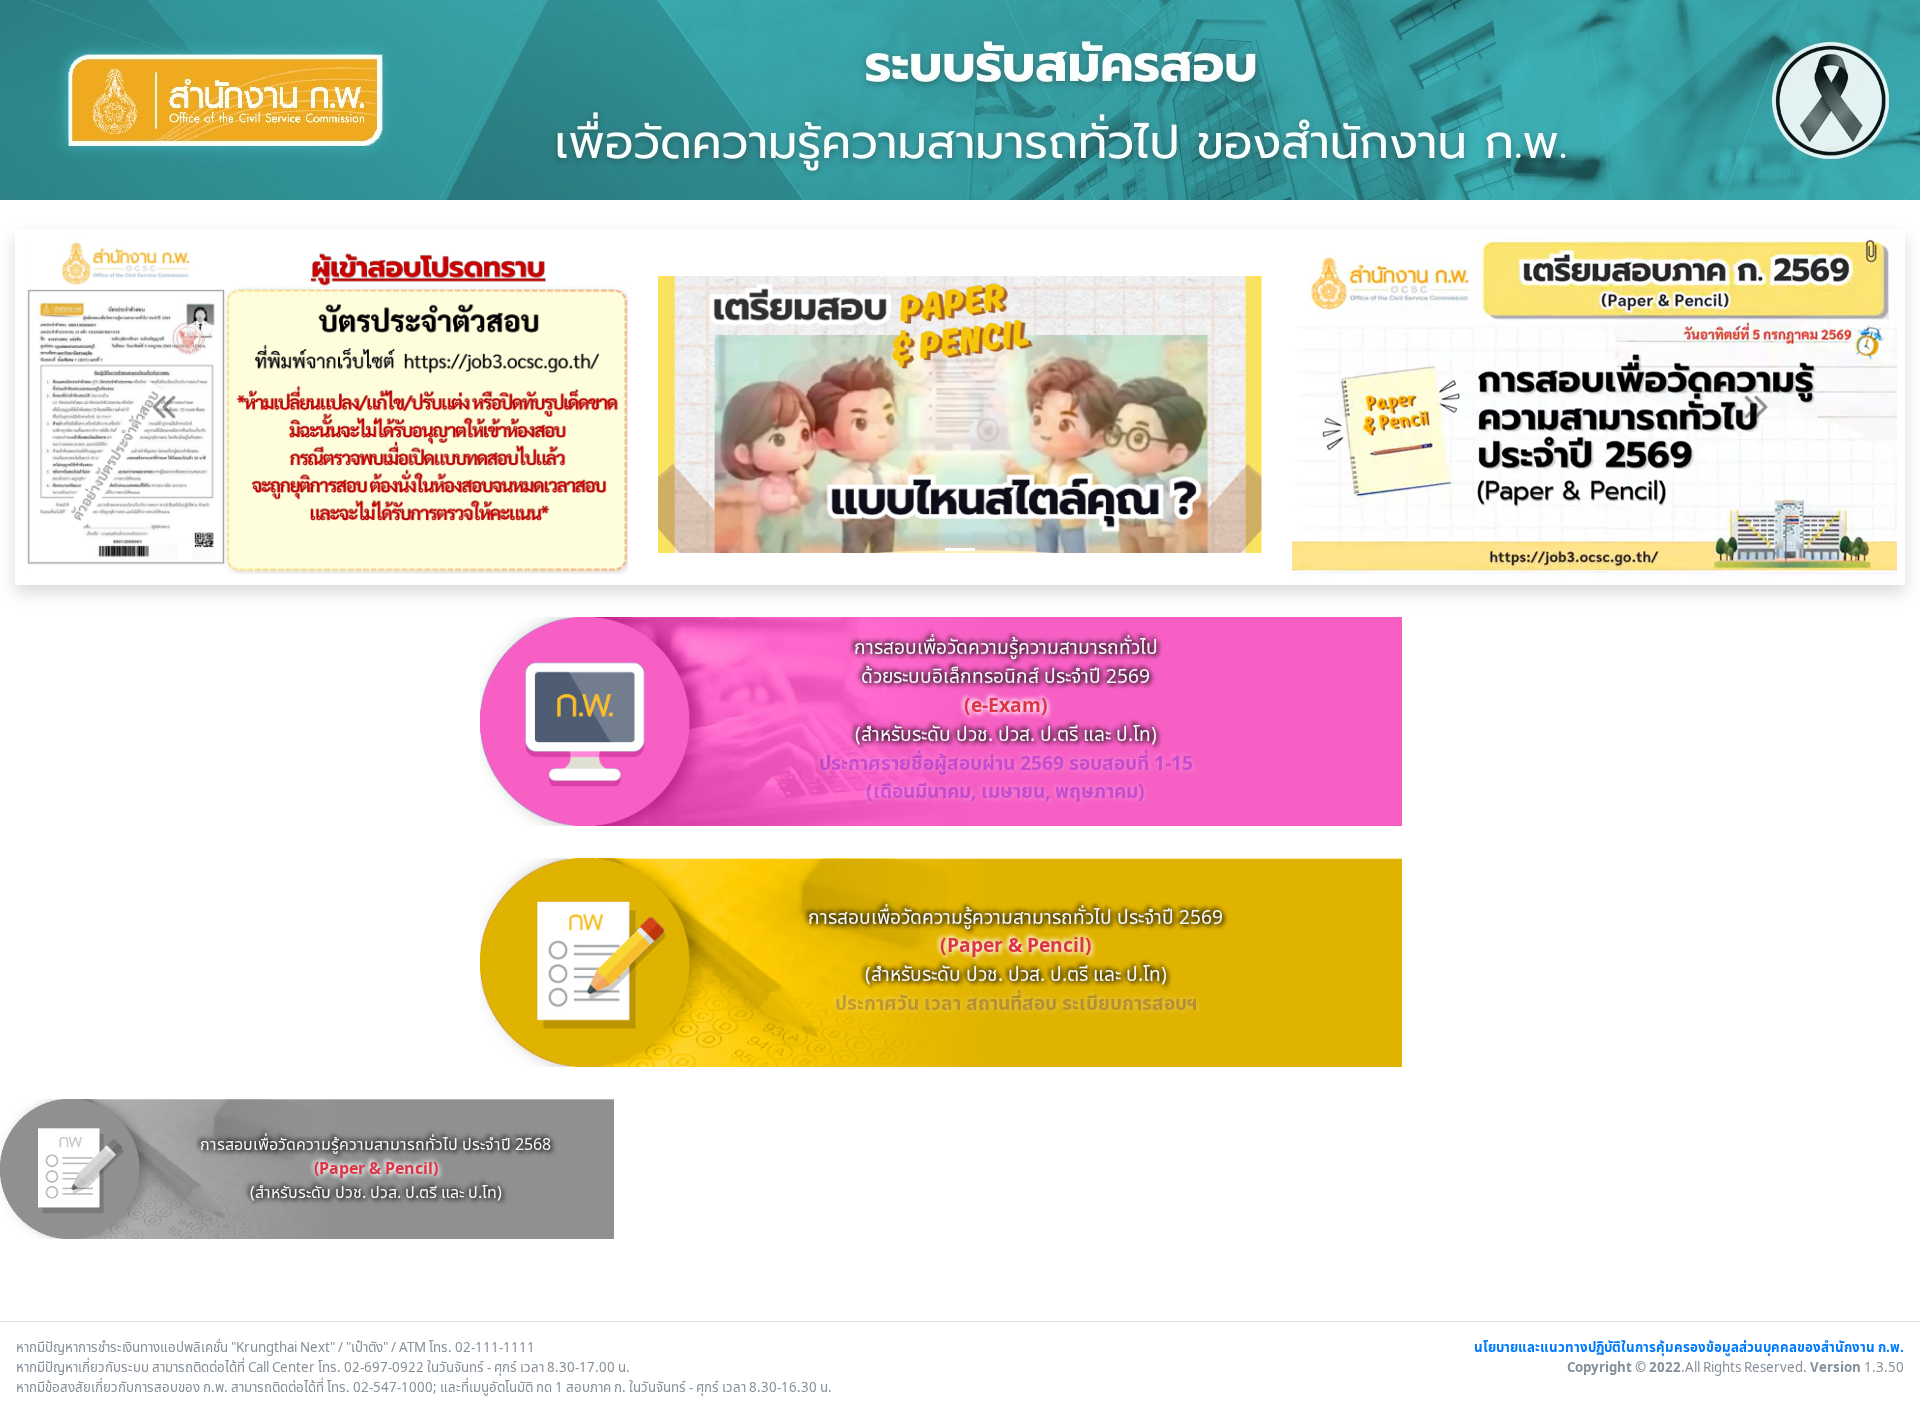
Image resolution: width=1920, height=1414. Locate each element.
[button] (163, 407)
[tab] (960, 549)
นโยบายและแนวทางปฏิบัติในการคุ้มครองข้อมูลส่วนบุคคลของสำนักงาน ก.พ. (1689, 1348)
